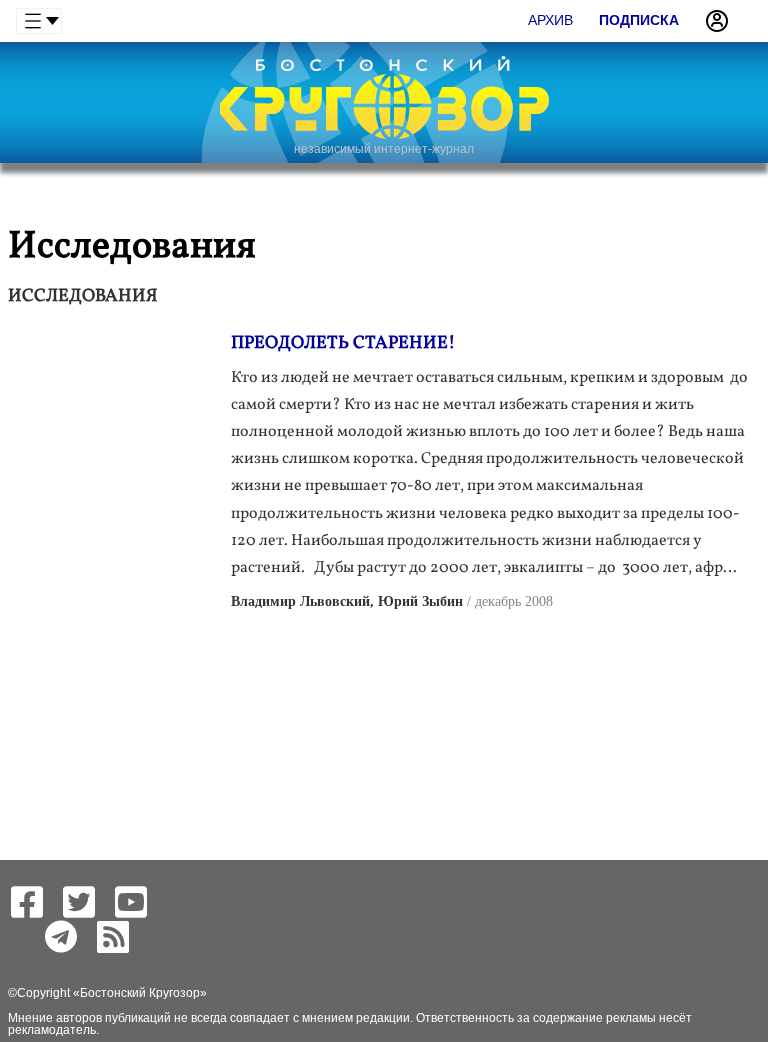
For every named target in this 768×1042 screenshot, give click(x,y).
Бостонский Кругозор (140, 993)
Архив (550, 20)
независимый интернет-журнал (384, 149)
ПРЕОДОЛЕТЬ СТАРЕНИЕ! (343, 343)
